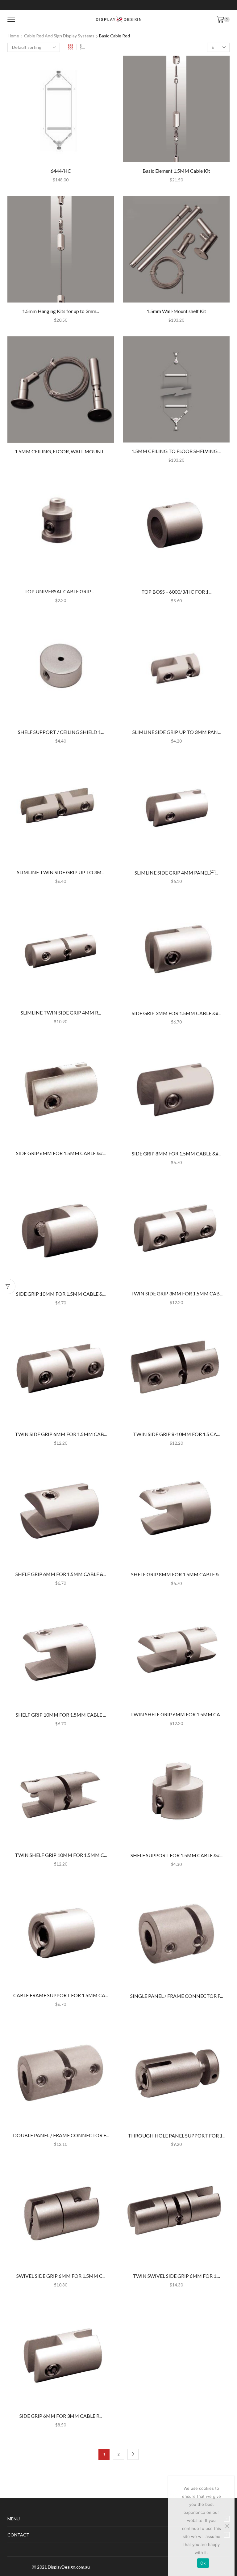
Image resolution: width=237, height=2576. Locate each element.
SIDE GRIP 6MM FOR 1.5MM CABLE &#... (61, 1153)
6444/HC (61, 171)
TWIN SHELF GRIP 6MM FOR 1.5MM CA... (177, 1714)
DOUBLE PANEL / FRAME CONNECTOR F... (61, 2135)
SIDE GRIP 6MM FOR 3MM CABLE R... (61, 2416)
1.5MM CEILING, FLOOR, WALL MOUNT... (61, 451)
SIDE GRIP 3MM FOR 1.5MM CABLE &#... (177, 1013)
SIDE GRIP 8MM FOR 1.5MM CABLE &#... (177, 1153)
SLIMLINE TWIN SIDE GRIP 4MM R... (61, 1013)
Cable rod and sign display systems (59, 36)
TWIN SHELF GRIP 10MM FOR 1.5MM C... (61, 1855)
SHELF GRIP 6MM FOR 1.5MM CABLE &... (61, 1574)
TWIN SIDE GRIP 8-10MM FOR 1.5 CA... (176, 1434)
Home (13, 36)
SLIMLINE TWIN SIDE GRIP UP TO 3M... (61, 872)
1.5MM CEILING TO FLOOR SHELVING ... (176, 451)
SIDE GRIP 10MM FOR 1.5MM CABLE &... (61, 1294)
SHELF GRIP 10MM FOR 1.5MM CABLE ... (61, 1715)
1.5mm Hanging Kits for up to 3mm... (61, 311)
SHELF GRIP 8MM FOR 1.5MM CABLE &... (177, 1574)
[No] (227, 2526)
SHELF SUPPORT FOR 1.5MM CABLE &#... (177, 1855)
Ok (203, 2563)
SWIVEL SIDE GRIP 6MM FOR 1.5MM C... (61, 2276)
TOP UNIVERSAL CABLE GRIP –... (61, 591)
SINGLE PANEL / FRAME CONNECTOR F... (177, 1996)
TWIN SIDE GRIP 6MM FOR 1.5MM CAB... (61, 1434)
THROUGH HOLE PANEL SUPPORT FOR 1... (177, 2135)
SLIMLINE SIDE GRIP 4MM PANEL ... (176, 873)
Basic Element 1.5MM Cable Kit (176, 171)
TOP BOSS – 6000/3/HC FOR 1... (176, 592)
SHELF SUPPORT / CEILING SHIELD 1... (61, 732)
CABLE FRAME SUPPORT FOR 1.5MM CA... (61, 1995)
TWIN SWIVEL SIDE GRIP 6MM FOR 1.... (176, 2276)
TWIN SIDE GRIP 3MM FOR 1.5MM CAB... (177, 1293)
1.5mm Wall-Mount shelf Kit (176, 311)
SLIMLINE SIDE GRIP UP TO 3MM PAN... (177, 732)
